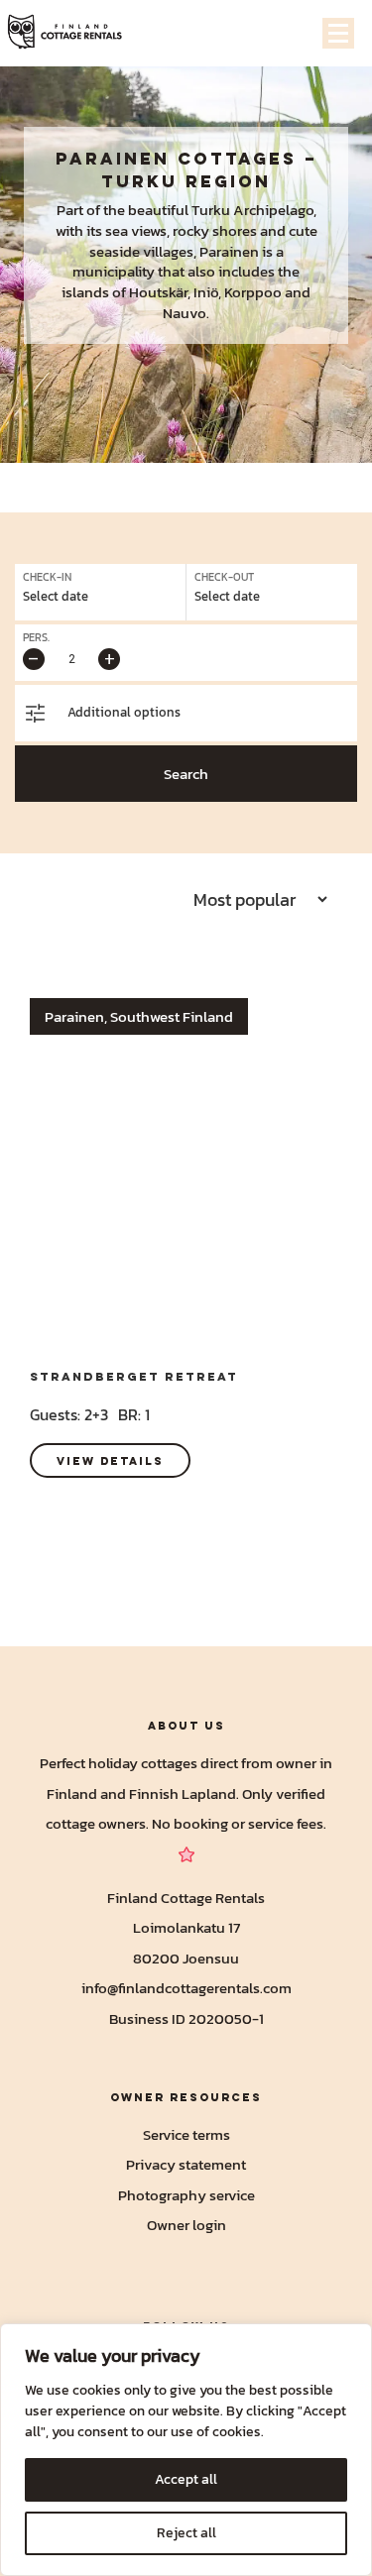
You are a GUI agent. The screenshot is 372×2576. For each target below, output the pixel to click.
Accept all (186, 2479)
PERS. (36, 638)
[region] (186, 2450)
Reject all (186, 2533)
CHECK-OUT (224, 578)
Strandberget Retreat (134, 1376)
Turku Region (186, 181)
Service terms (186, 2134)
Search (186, 774)
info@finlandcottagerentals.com (186, 1988)
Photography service (186, 2195)
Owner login (186, 2225)
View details (110, 1460)
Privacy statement (186, 2164)
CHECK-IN (47, 578)
